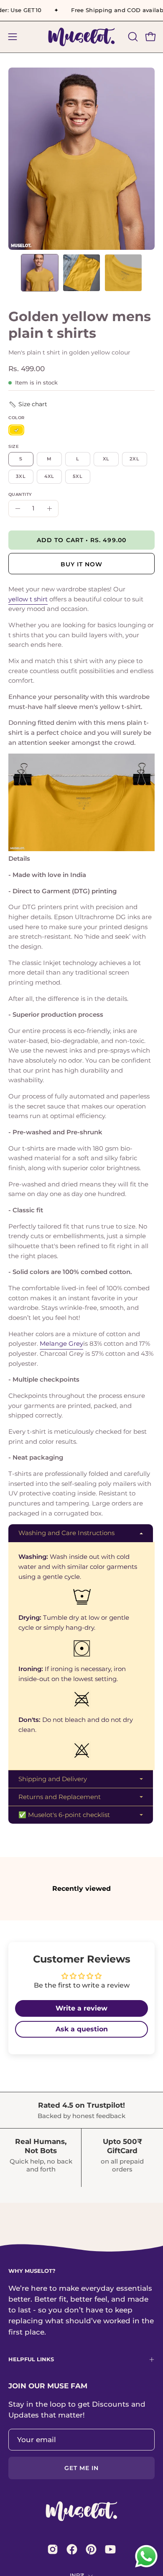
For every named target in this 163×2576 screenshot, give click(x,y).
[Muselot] (81, 37)
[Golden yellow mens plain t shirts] (40, 273)
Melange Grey (61, 1343)
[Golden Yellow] (16, 430)
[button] (132, 37)
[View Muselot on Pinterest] (91, 2549)
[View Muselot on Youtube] (110, 2549)
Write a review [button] (81, 2008)
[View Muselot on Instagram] (53, 2549)
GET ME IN (82, 2468)
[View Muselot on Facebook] (72, 2549)
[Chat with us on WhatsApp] (146, 2567)
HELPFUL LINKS (31, 2359)
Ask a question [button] (82, 2029)
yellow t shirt (28, 599)
